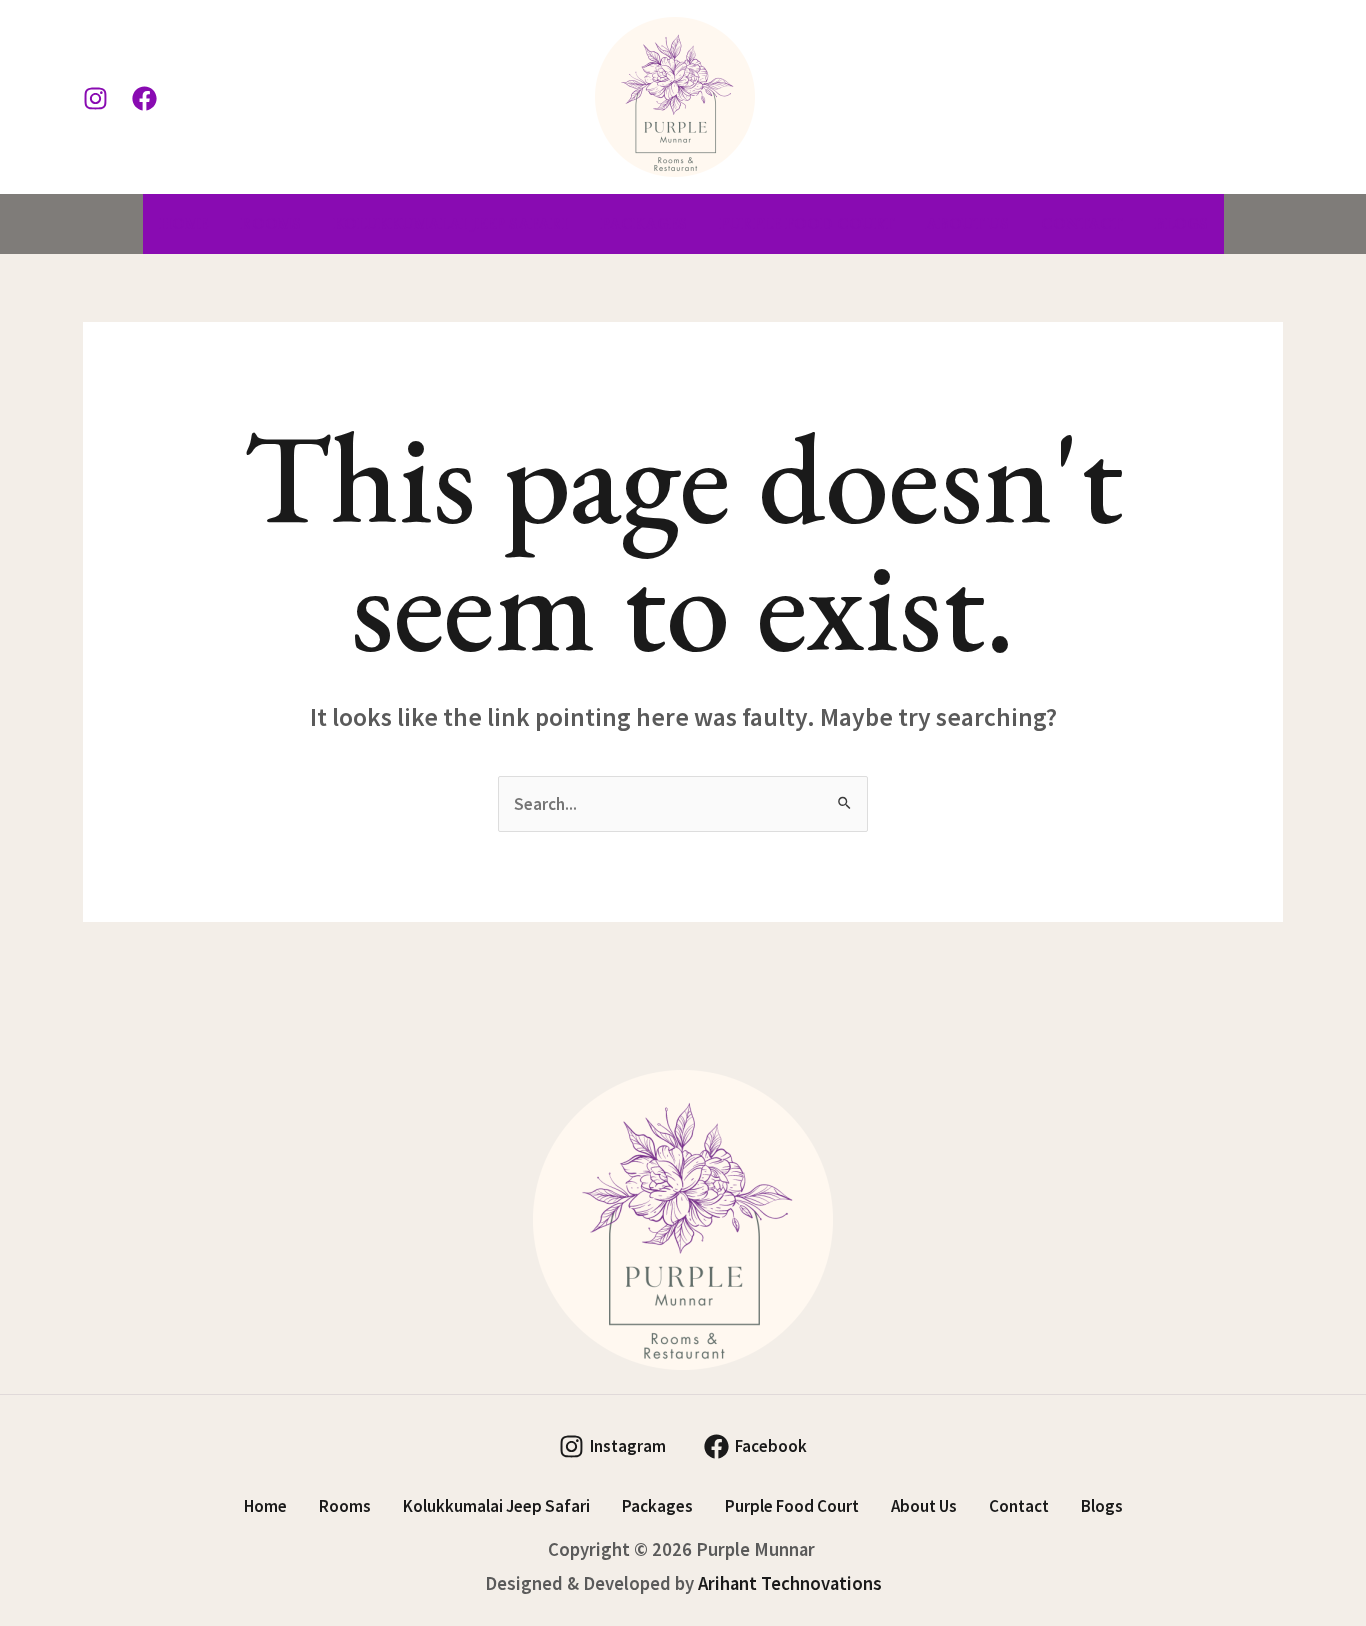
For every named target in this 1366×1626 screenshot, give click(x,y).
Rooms (270, 223)
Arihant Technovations (790, 1583)
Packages (643, 223)
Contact (1081, 223)
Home (183, 223)
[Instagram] (95, 98)
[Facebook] (144, 98)
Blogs (1181, 223)
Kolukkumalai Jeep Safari (450, 223)
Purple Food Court (806, 223)
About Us (967, 223)
